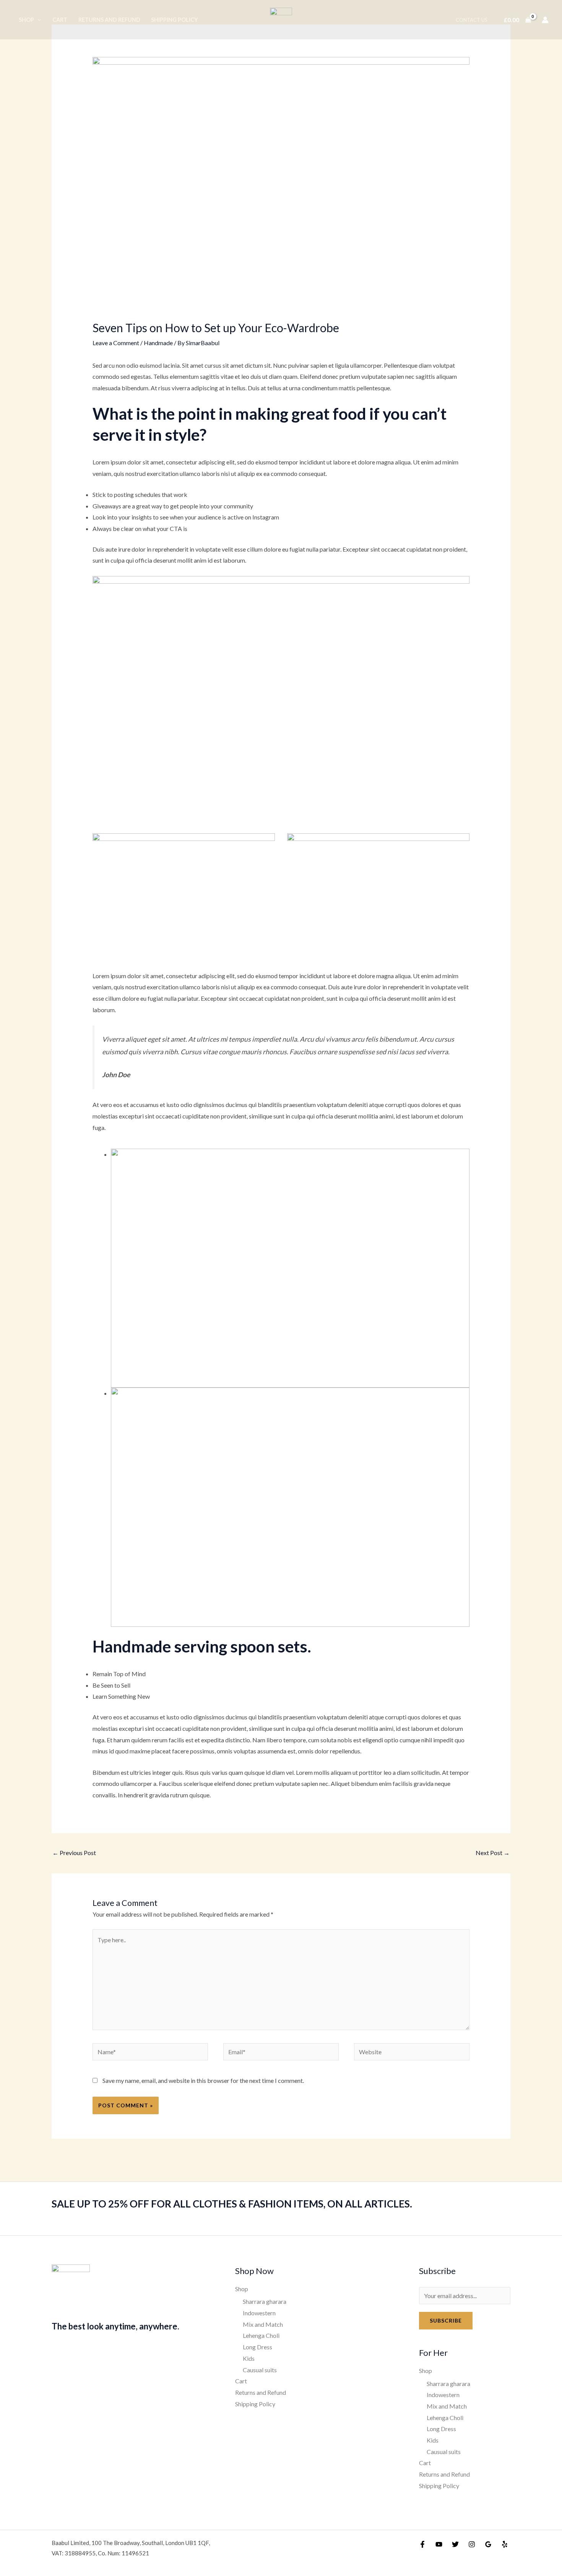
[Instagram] (472, 2544)
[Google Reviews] (488, 2544)
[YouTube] (439, 2544)
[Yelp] (505, 2544)
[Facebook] (422, 2544)
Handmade (158, 343)
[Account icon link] (545, 20)
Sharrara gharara (265, 2301)
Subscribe (446, 2320)
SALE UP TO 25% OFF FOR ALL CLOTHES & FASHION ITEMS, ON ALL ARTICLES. (232, 2204)
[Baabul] (281, 19)
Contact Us (472, 20)
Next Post (493, 1853)
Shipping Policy (175, 20)
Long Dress (257, 2347)
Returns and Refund (109, 20)
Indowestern (259, 2313)
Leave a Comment (116, 343)
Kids (249, 2358)
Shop (26, 20)
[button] (38, 20)
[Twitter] (455, 2544)
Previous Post (74, 1853)
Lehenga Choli (261, 2335)
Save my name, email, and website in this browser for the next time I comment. (203, 2080)
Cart (60, 20)
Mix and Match (263, 2324)
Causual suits (260, 2370)
